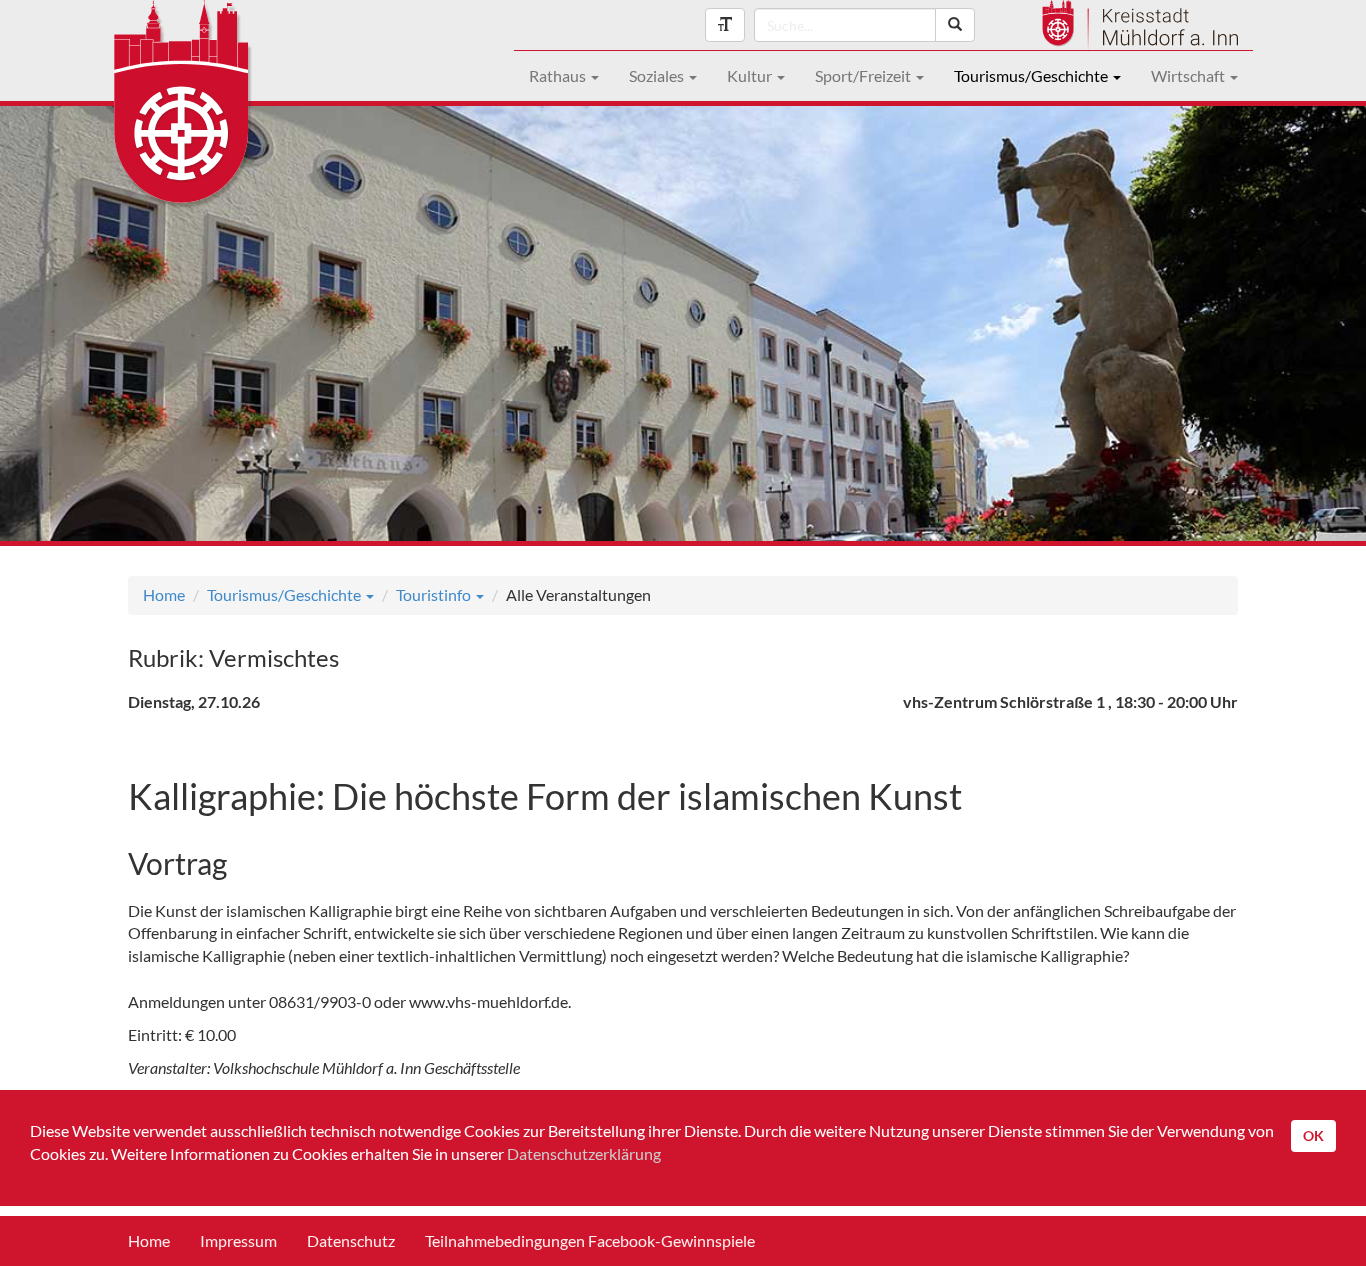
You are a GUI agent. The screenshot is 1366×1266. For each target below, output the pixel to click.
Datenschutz (351, 1240)
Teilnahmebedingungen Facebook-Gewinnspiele (590, 1240)
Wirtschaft (1189, 75)
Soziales (658, 75)
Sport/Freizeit (864, 75)
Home (164, 594)
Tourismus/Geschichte (1032, 75)
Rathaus (559, 75)
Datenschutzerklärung (584, 1153)
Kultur (751, 75)
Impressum (238, 1240)
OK (1313, 1135)
